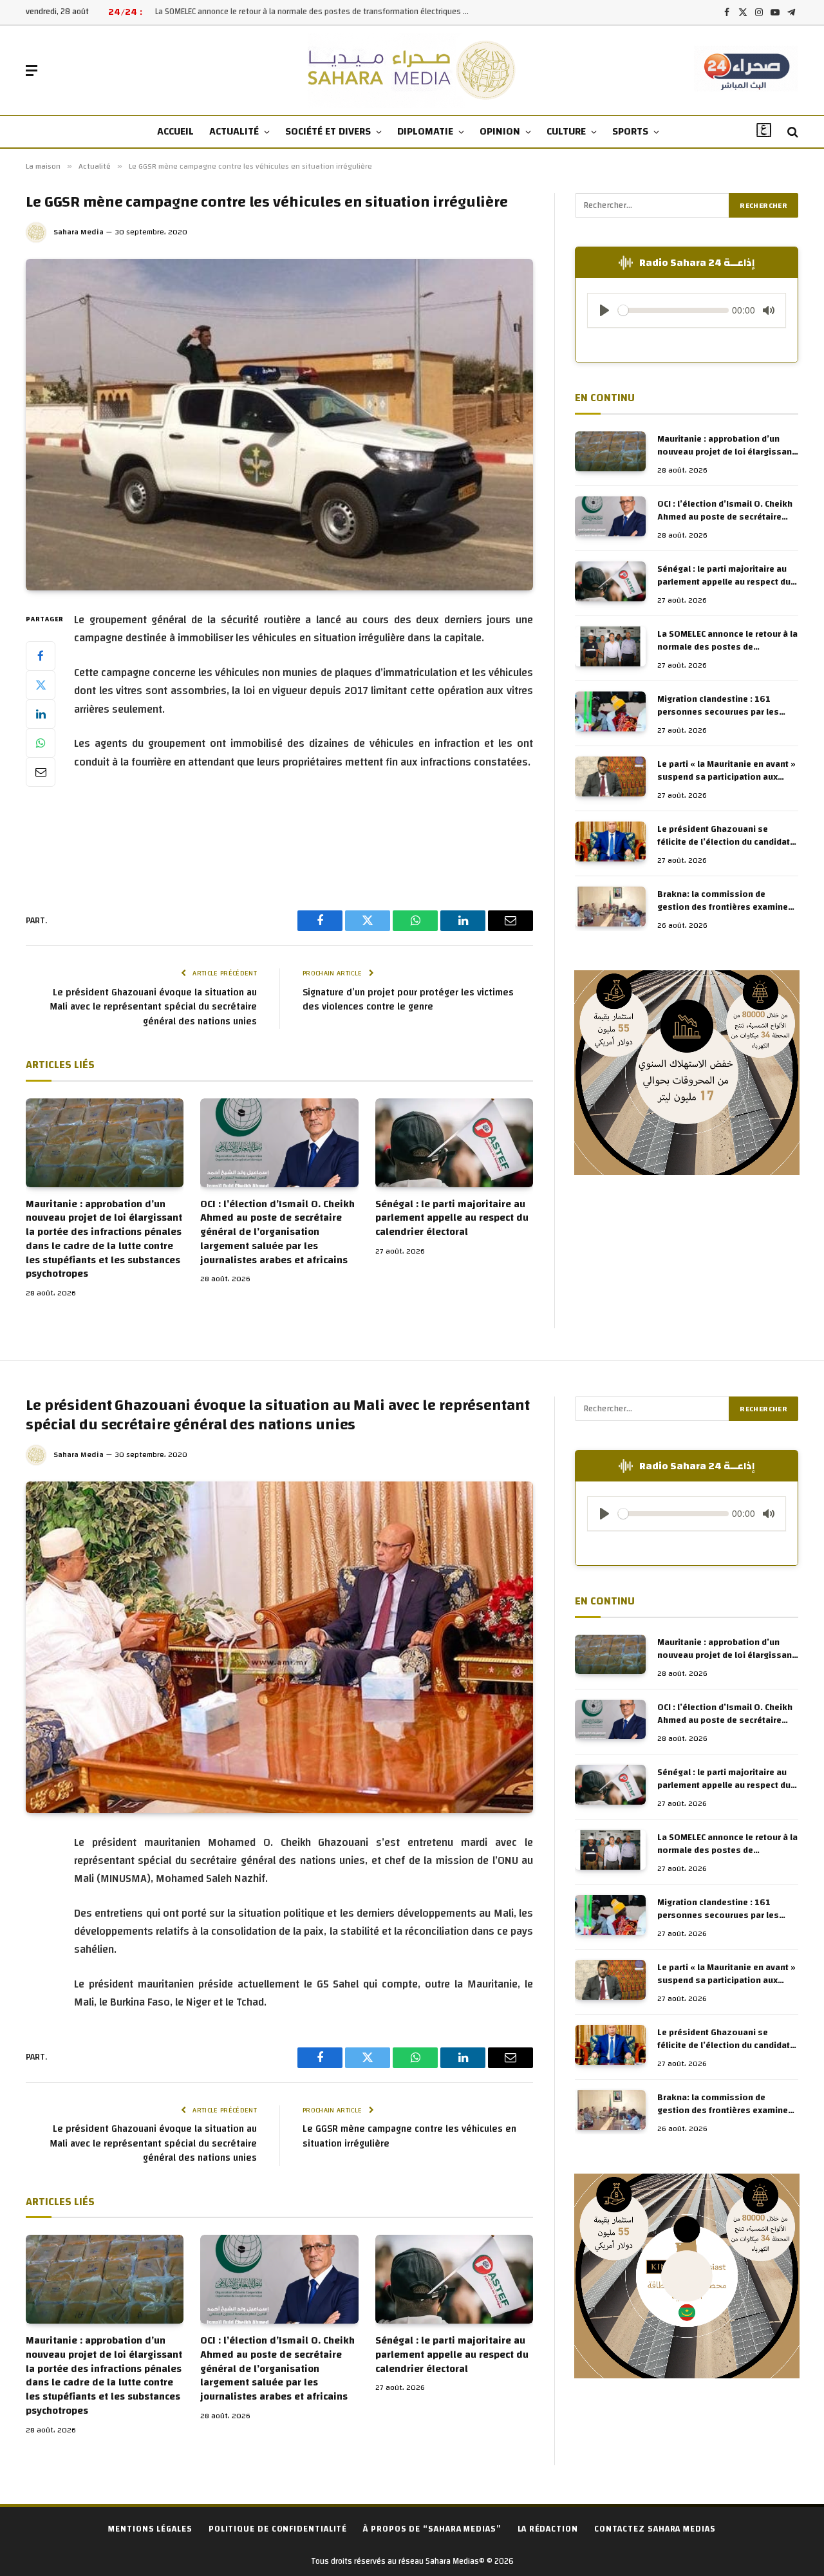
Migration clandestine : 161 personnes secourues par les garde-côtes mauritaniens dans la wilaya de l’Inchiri (728, 706)
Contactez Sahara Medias (655, 2529)
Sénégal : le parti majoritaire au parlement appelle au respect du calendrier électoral (452, 1218)
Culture (566, 131)
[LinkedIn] (41, 714)
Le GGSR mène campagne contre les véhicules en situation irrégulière (409, 2136)
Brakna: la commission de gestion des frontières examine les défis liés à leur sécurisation (724, 901)
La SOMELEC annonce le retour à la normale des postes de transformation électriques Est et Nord (316, 12)
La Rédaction (548, 2529)
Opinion (500, 131)
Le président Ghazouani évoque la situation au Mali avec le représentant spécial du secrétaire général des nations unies (153, 1007)
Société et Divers (328, 131)
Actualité (234, 131)
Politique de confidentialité (278, 2529)
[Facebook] (41, 656)
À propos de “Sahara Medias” (432, 2529)
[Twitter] (41, 685)
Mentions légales (150, 2529)
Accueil (175, 131)
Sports (630, 131)
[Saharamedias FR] (412, 71)
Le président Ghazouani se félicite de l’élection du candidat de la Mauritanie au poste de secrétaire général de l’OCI (724, 836)
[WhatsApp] (41, 743)
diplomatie (425, 131)
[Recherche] (791, 132)
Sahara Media (79, 232)
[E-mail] (41, 772)
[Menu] (32, 71)
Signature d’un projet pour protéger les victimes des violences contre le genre (408, 1000)
